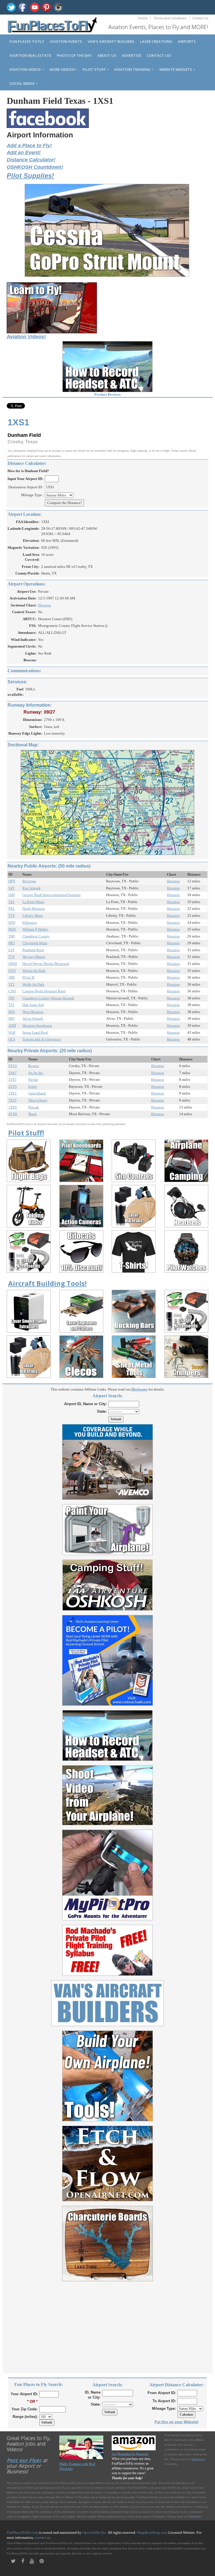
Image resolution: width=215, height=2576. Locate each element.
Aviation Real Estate (30, 55)
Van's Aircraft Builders (111, 41)
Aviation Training (133, 69)
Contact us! (159, 55)
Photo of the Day (74, 55)
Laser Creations (156, 41)
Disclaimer (195, 2517)
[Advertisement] (107, 2324)
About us (107, 55)
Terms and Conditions (170, 18)
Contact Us (200, 18)
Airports (187, 41)
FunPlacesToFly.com (22, 2532)
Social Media (23, 83)
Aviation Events (66, 41)
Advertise (131, 55)
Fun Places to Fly (27, 41)
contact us (42, 2538)
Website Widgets (176, 69)
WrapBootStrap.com (152, 2532)
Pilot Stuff (94, 69)
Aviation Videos (26, 69)
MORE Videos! (62, 69)
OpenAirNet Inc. (95, 2532)
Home (143, 18)
